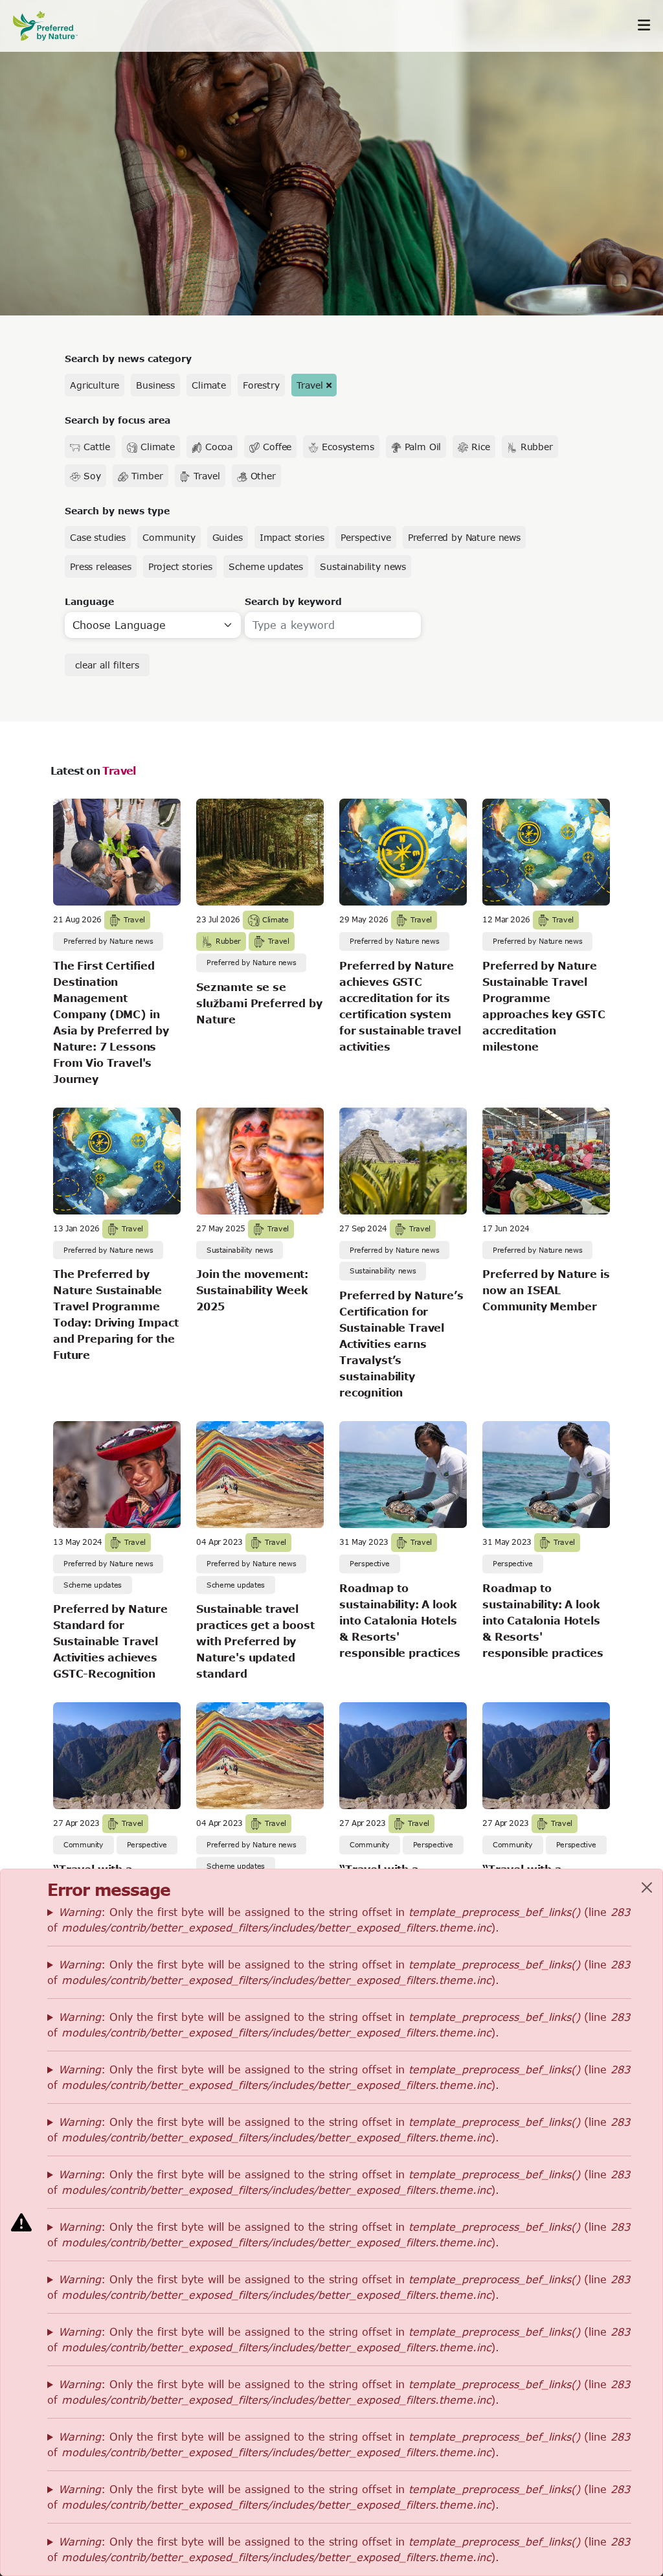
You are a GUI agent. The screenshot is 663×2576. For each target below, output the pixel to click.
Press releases (101, 566)
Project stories (180, 566)
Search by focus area (118, 420)
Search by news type (117, 511)
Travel (310, 385)
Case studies (98, 537)
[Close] (647, 1887)
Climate (209, 385)
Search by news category (128, 359)
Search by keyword (293, 601)
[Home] (52, 26)
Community (169, 537)
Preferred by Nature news (464, 537)
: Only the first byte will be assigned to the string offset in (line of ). (339, 1920)
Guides (228, 537)
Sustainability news (363, 566)
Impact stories (292, 537)
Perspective (365, 537)
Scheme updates (266, 566)
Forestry (261, 385)
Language (89, 601)
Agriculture (95, 385)
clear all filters (107, 665)
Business (155, 385)
